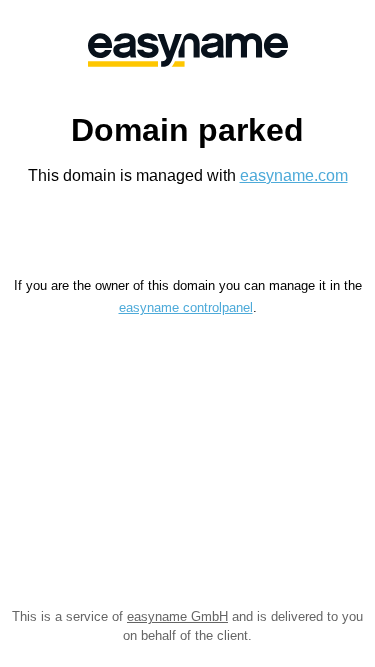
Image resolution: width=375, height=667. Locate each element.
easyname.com (294, 175)
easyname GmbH (177, 616)
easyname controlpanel (186, 307)
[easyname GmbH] (187, 50)
